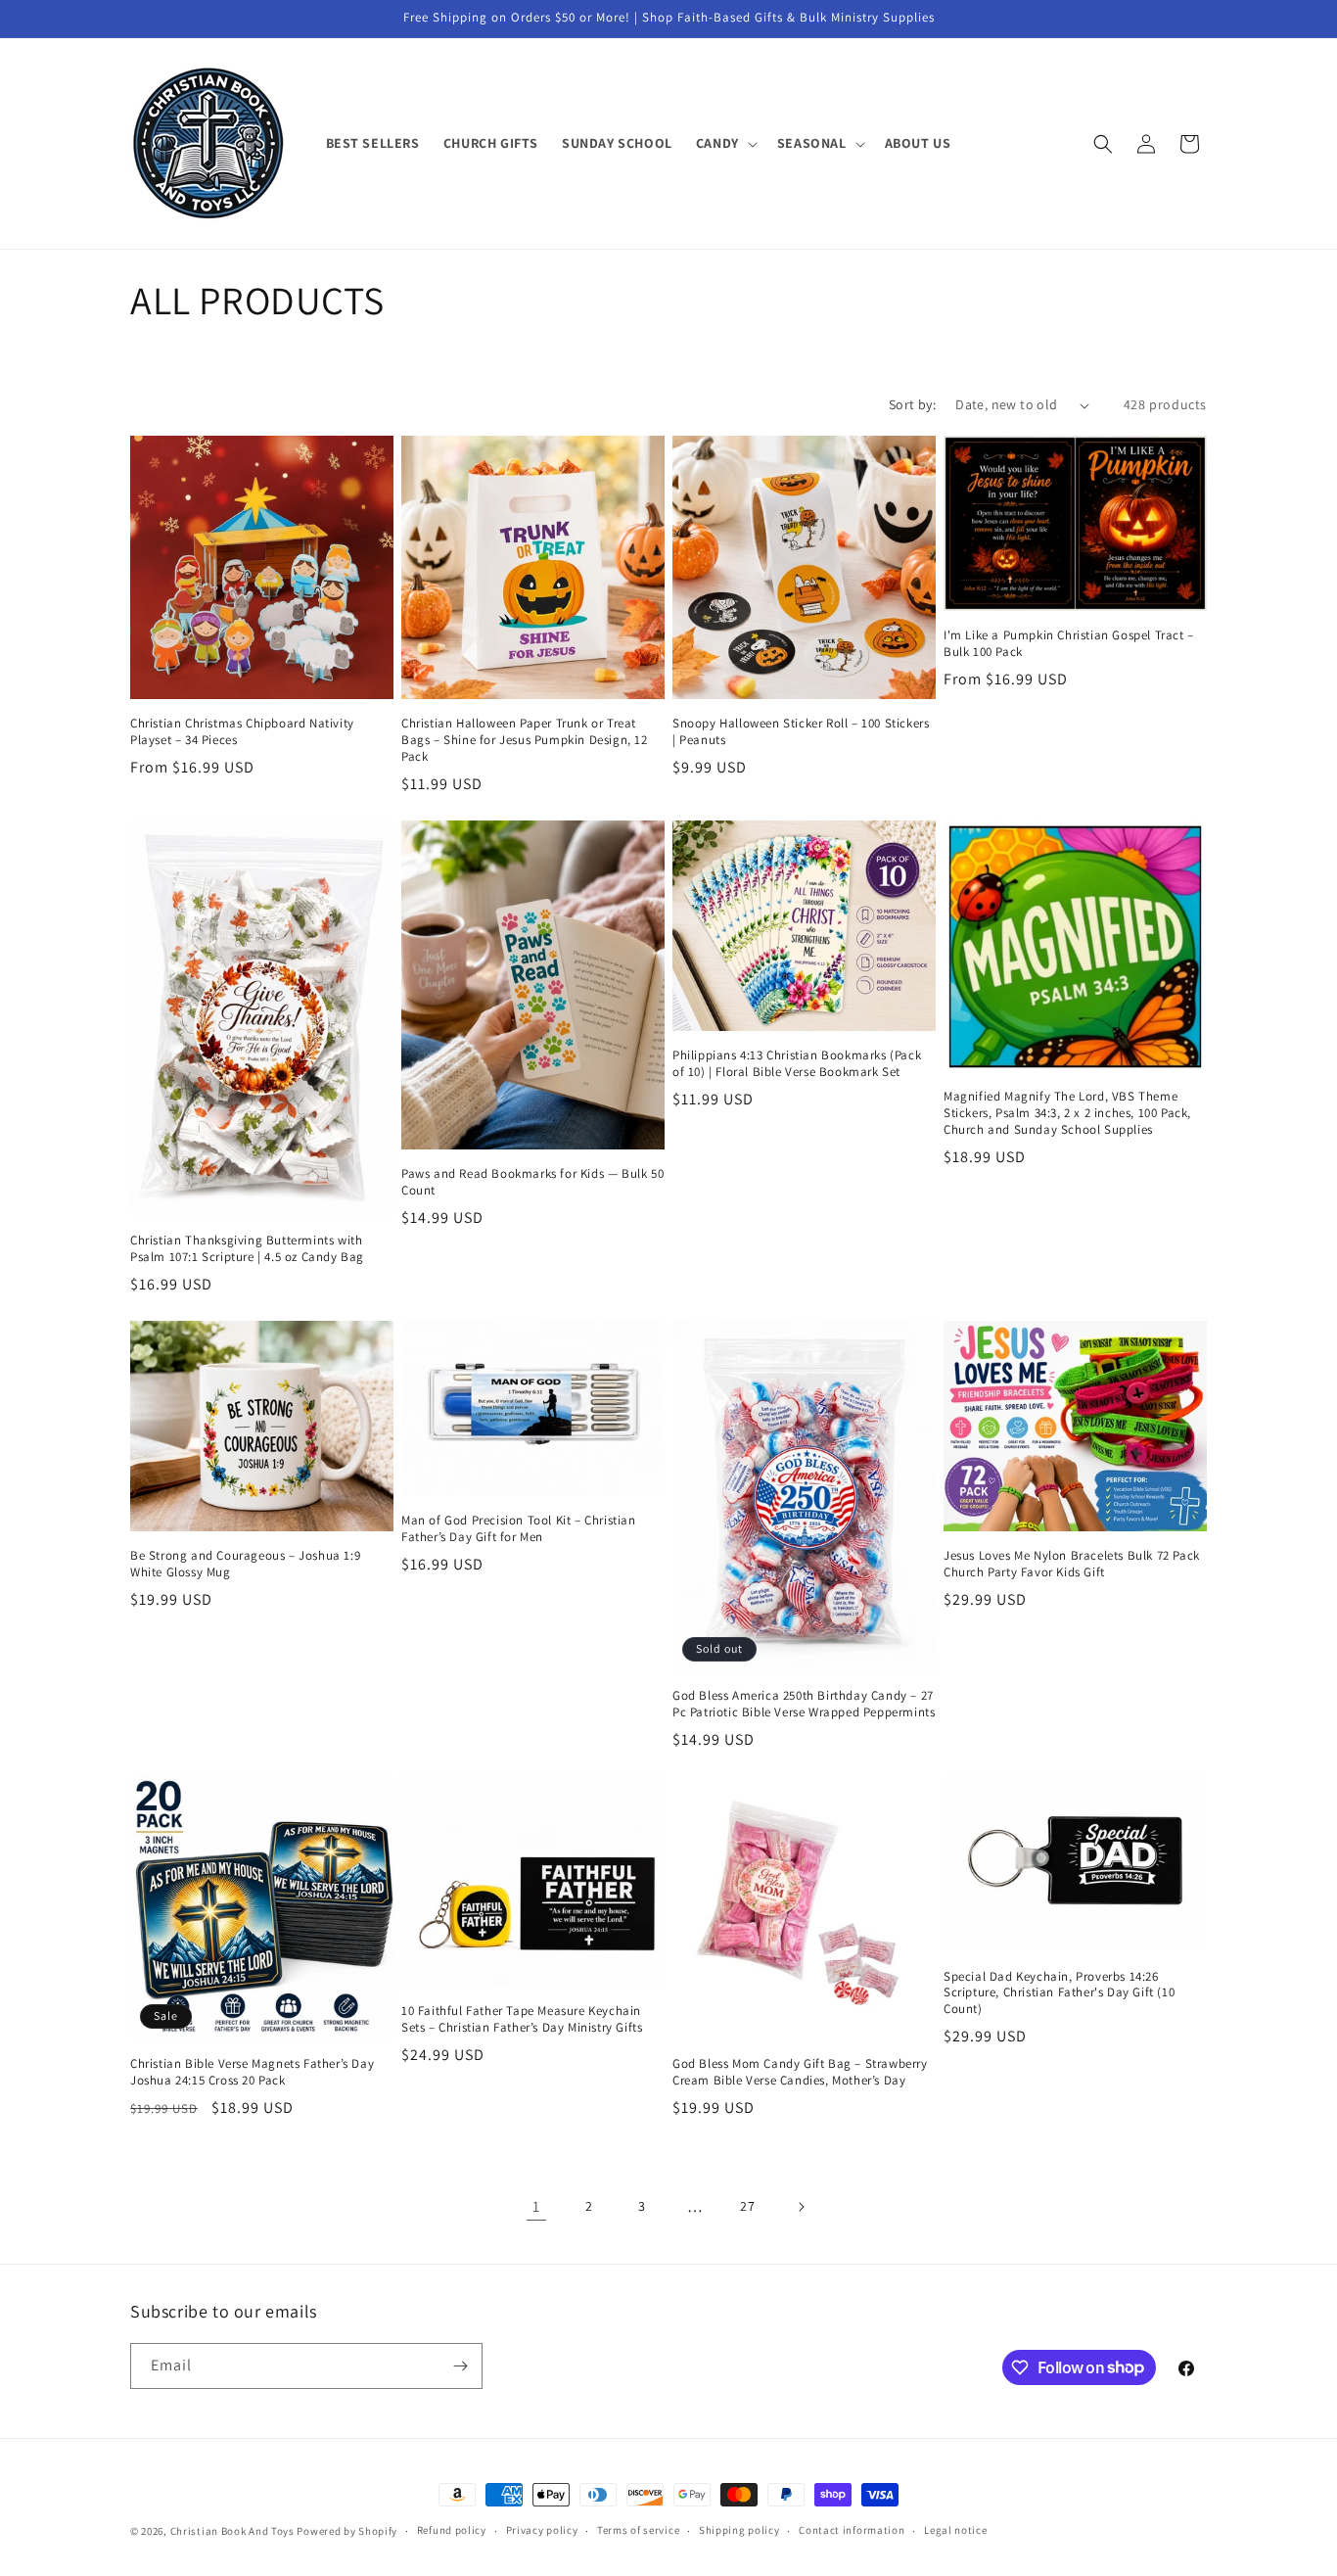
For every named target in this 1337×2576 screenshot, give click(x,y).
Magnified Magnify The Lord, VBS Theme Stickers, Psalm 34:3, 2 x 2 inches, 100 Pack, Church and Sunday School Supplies (1067, 1113)
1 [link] (536, 2206)
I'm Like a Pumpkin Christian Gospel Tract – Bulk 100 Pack (1069, 644)
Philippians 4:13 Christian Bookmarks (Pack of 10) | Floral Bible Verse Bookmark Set (797, 1064)
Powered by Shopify (347, 2531)
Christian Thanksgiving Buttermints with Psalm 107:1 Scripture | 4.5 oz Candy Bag (247, 1249)
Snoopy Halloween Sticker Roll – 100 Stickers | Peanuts (801, 732)
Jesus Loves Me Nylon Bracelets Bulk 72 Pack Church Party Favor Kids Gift (1072, 1564)
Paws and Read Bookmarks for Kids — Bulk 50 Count (532, 1182)
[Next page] (801, 2207)
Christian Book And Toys (234, 2531)
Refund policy (452, 2530)
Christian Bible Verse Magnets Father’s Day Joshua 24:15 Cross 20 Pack (252, 2072)
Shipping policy (739, 2530)
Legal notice (955, 2530)
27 (747, 2206)
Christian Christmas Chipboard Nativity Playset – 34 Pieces (242, 732)
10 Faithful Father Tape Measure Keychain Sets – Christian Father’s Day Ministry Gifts (522, 2019)
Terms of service (638, 2530)
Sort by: (912, 404)
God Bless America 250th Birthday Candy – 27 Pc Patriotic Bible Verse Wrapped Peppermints (804, 1704)
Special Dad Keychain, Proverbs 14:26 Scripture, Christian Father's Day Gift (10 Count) (1059, 1993)
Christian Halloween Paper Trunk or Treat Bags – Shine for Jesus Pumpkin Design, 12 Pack (525, 740)
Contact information (852, 2530)
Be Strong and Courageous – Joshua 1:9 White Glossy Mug (245, 1564)
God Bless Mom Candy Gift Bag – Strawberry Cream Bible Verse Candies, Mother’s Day (800, 2072)
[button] (725, 143)
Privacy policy (542, 2530)
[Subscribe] (460, 2366)
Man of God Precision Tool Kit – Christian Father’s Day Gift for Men (519, 1529)
